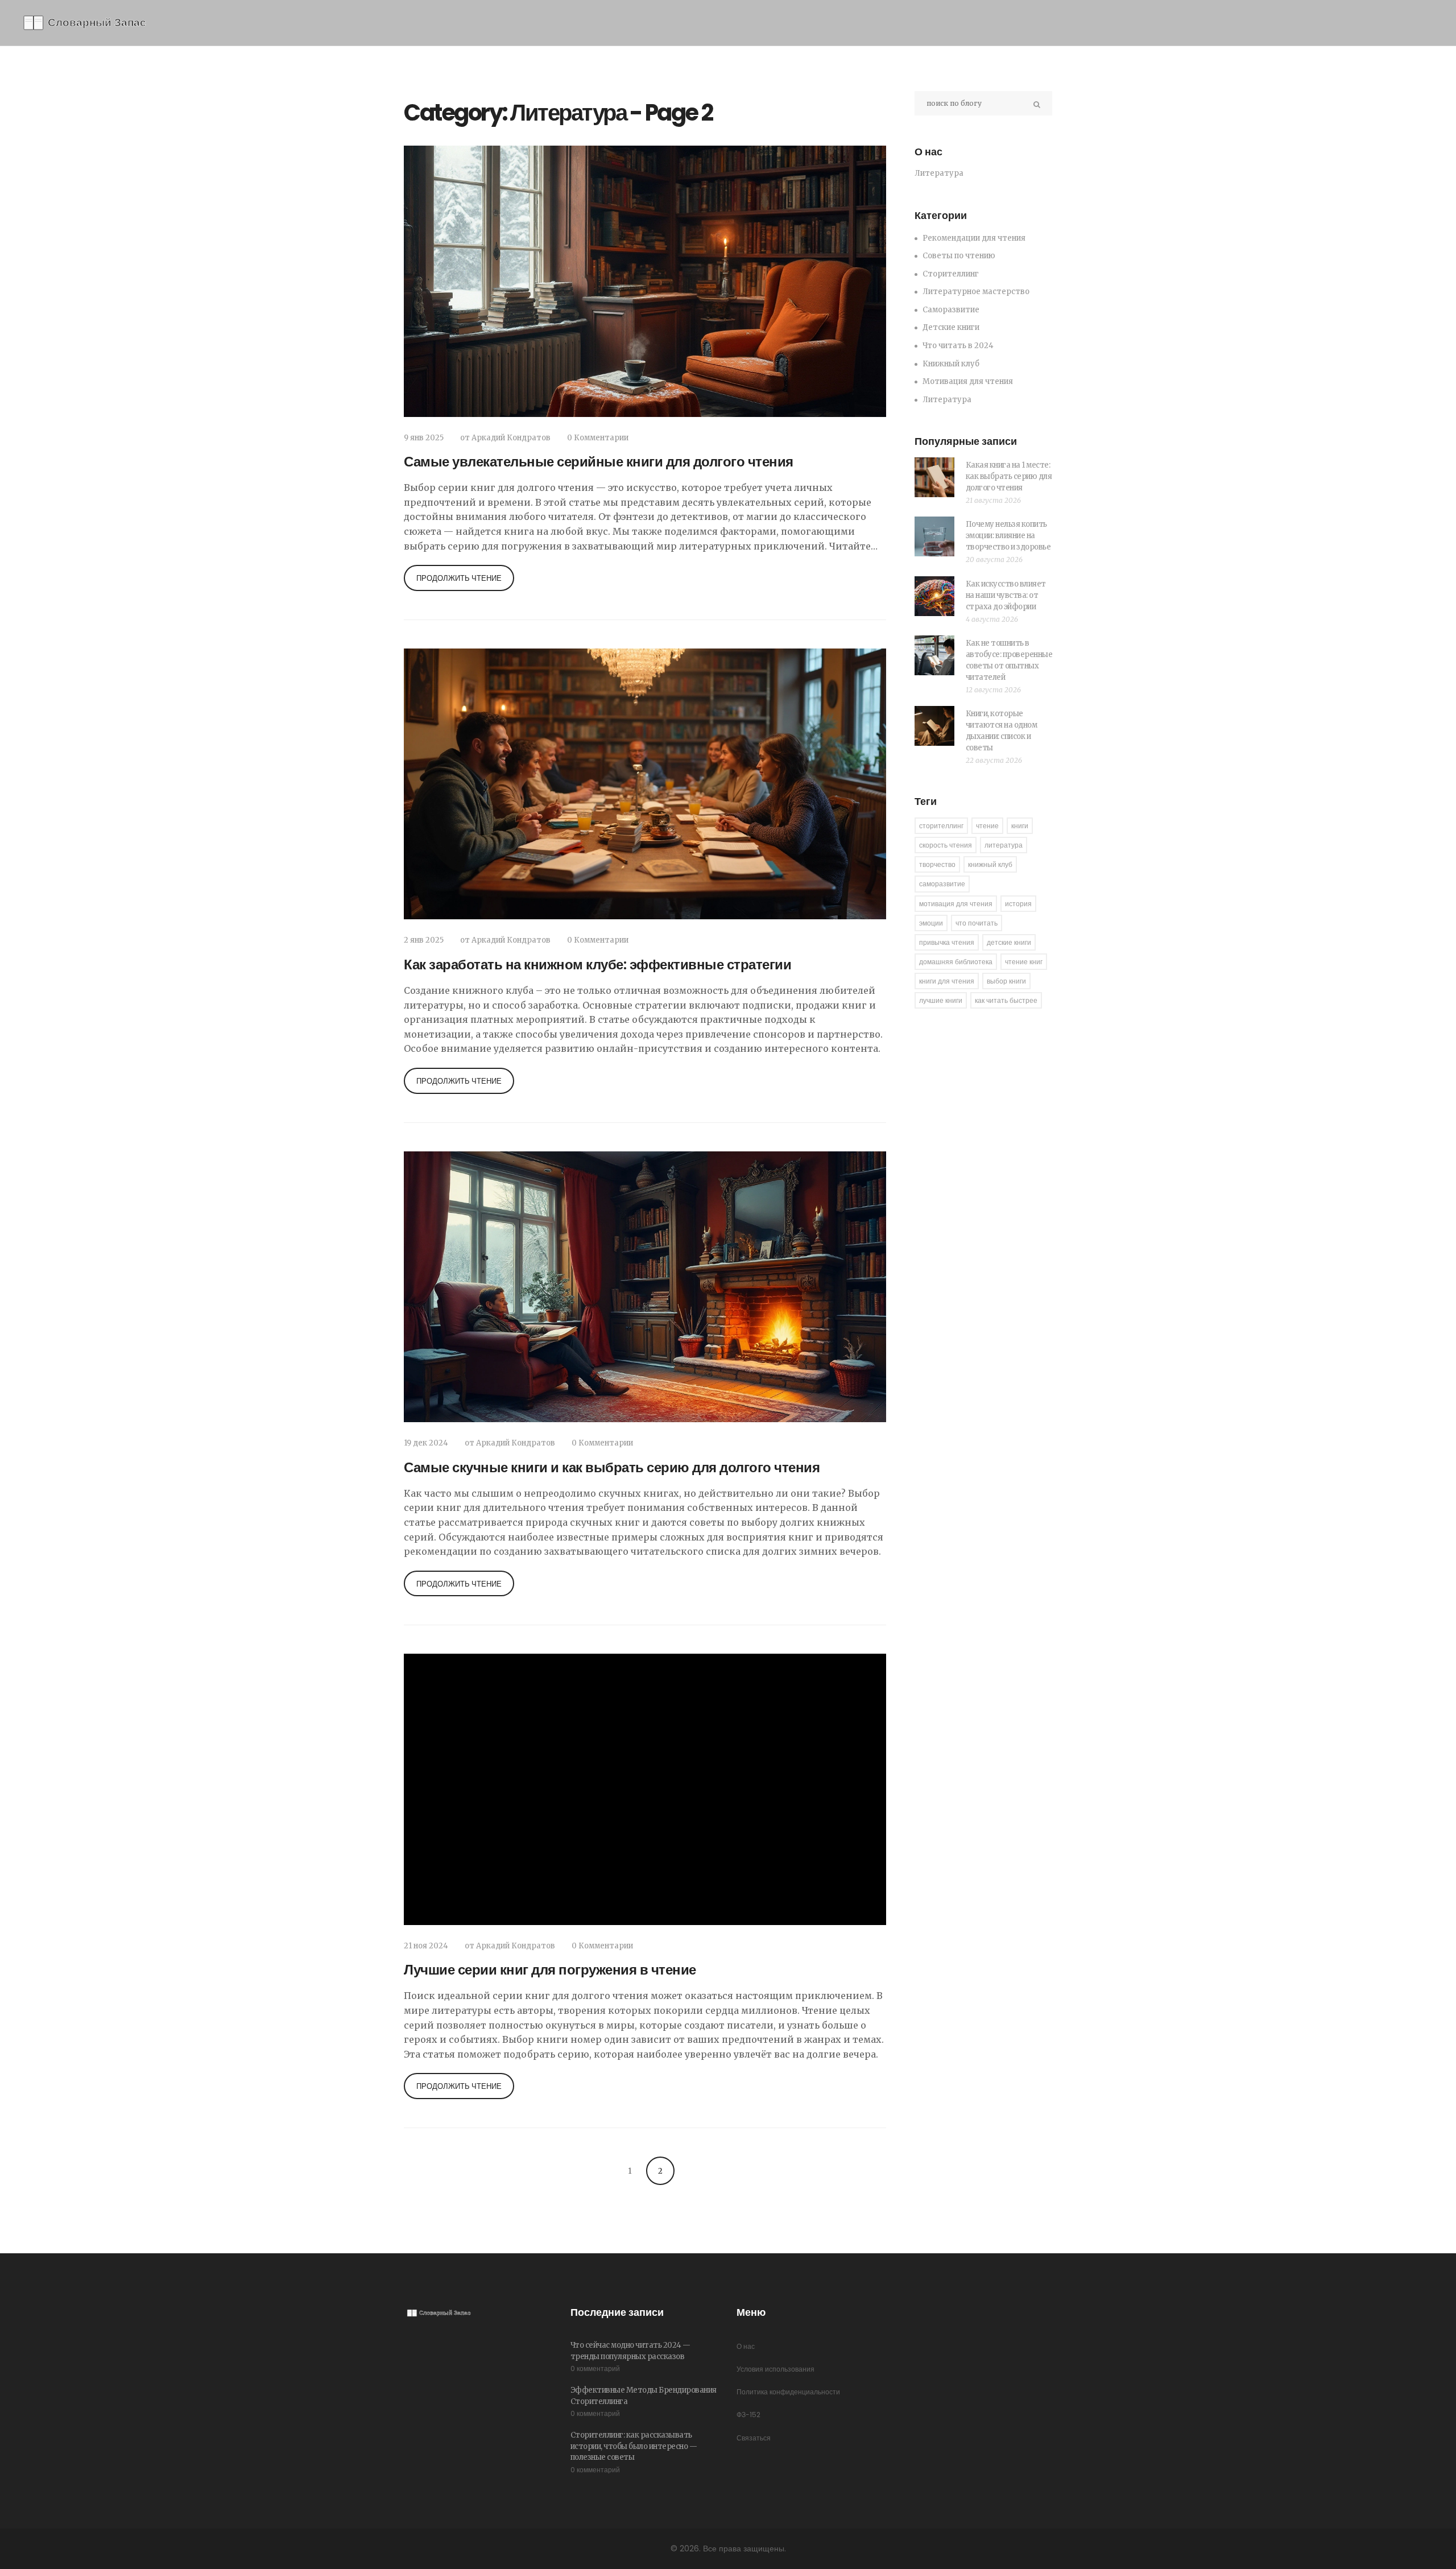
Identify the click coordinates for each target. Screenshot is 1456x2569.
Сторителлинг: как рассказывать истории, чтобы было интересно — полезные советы (634, 2446)
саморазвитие (942, 884)
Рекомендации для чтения (974, 238)
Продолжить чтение (459, 578)
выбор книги (1006, 981)
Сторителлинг (951, 274)
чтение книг (1024, 962)
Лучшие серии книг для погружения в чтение (550, 1970)
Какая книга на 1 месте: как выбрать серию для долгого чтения (1009, 476)
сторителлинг (941, 826)
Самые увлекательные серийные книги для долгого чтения (599, 462)
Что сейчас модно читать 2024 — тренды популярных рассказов (630, 2351)
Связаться (754, 2438)
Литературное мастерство (976, 292)
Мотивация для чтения (968, 381)
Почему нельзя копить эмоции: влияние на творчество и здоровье (1008, 536)
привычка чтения (947, 942)
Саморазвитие (951, 310)
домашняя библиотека (956, 962)
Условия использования (775, 2369)
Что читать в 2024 (958, 346)
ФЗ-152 (748, 2415)
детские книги (1009, 942)
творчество (937, 864)
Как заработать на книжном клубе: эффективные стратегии (597, 965)
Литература (947, 400)
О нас (746, 2346)
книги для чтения (947, 981)
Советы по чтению (959, 256)
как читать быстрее (1006, 1000)
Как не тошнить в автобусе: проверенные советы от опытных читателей (1009, 660)
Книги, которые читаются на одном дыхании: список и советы (1002, 731)
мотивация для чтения (956, 904)
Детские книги (951, 327)
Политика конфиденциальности (788, 2392)
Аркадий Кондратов (511, 438)
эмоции (931, 923)
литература (1004, 845)
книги (1020, 826)
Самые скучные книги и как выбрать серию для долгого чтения (612, 1467)
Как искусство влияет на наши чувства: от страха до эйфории (1006, 595)
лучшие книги (941, 1000)
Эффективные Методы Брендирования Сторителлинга (644, 2396)
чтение (987, 826)
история (1018, 904)
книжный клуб (990, 864)
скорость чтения (946, 845)
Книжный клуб (951, 364)
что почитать (977, 923)
